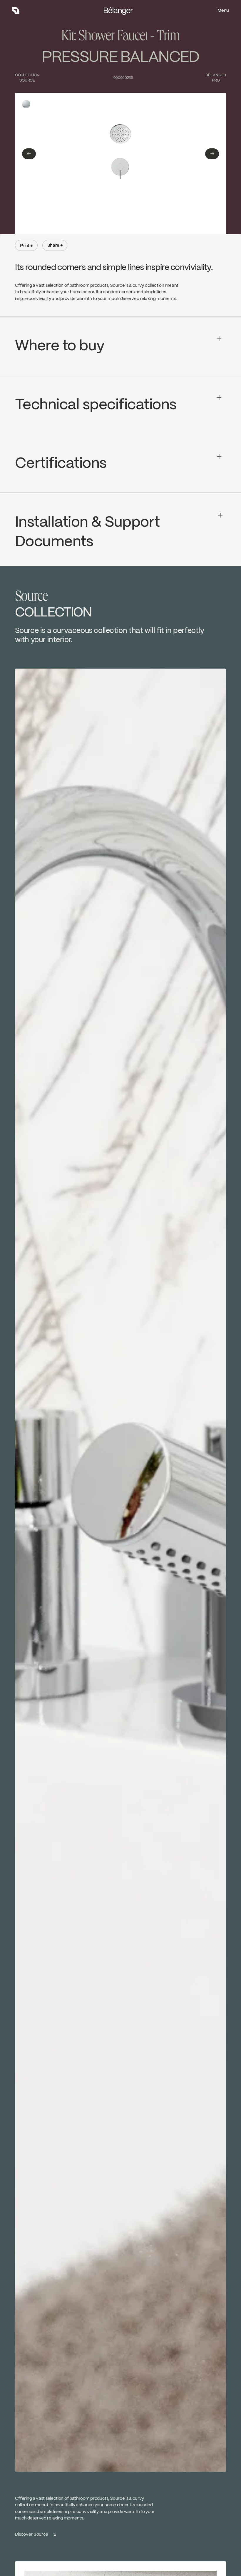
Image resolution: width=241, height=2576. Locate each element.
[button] (29, 154)
